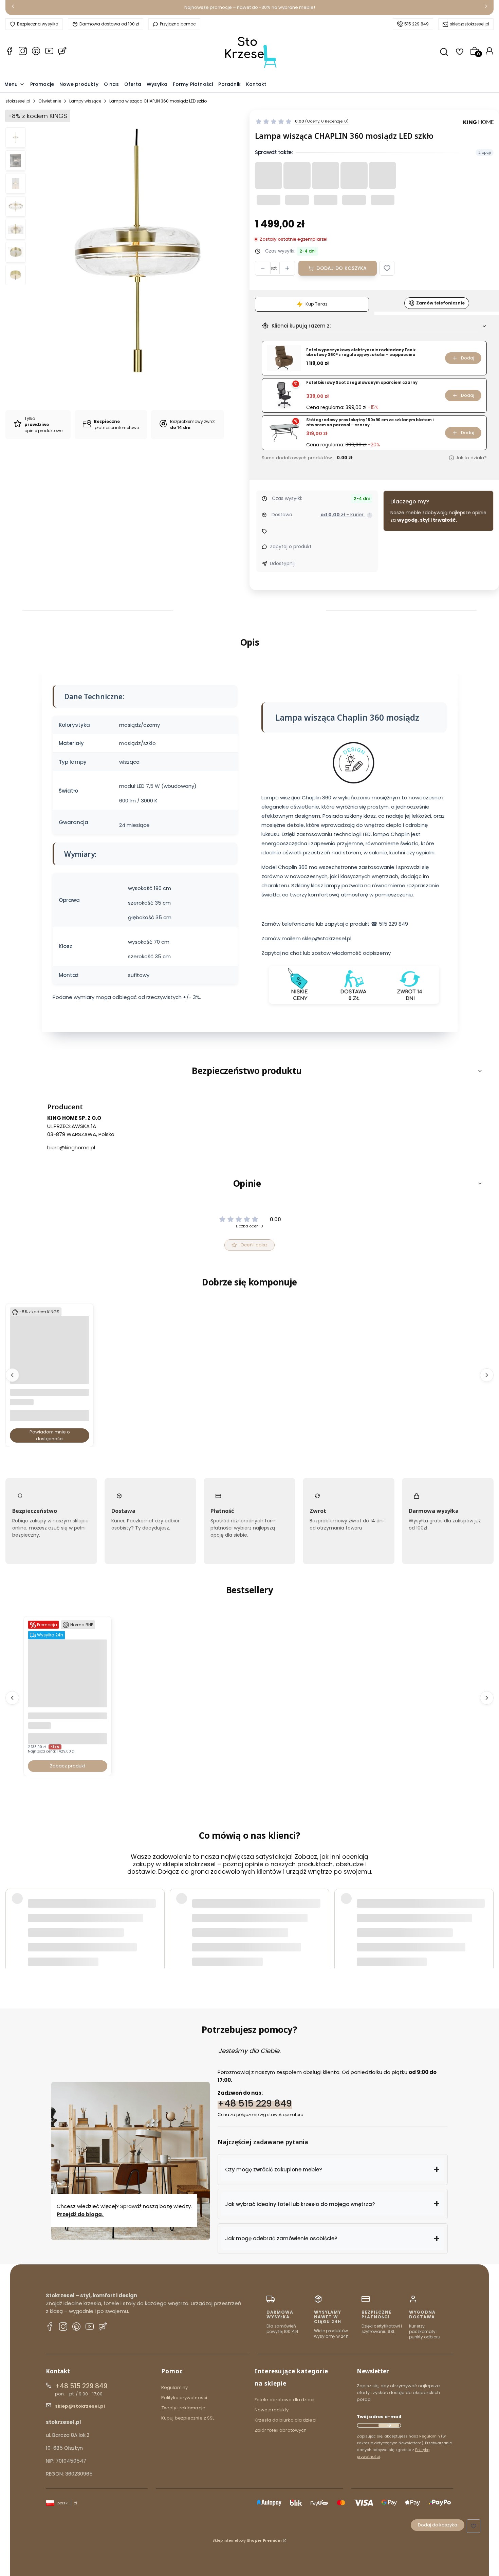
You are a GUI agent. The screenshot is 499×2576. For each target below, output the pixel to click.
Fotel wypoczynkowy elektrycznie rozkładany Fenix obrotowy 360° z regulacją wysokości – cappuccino (361, 353)
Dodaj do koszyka (341, 268)
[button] (387, 268)
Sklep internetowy (247, 2540)
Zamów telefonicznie (440, 303)
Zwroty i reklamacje (183, 2408)
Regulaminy (174, 2387)
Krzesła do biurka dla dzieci (285, 2420)
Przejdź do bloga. (80, 2214)
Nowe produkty (272, 2410)
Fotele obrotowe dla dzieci (285, 2400)
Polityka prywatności (184, 2398)
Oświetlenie (50, 101)
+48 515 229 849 (255, 2103)
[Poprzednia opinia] (12, 1915)
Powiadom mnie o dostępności (50, 1436)
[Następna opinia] (487, 1915)
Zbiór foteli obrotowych (281, 2430)
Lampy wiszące (85, 101)
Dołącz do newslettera (389, 2425)
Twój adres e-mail (379, 2417)
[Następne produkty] (487, 1375)
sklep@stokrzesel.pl (469, 24)
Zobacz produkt (68, 1766)
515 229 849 (417, 24)
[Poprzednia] (13, 8)
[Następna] (486, 8)
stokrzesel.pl (18, 101)
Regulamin (430, 2436)
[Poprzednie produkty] (12, 1375)
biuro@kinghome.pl (71, 1147)
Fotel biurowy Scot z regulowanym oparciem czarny (362, 383)
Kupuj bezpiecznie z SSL (188, 2418)
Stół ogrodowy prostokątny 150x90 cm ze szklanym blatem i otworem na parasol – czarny (370, 422)
